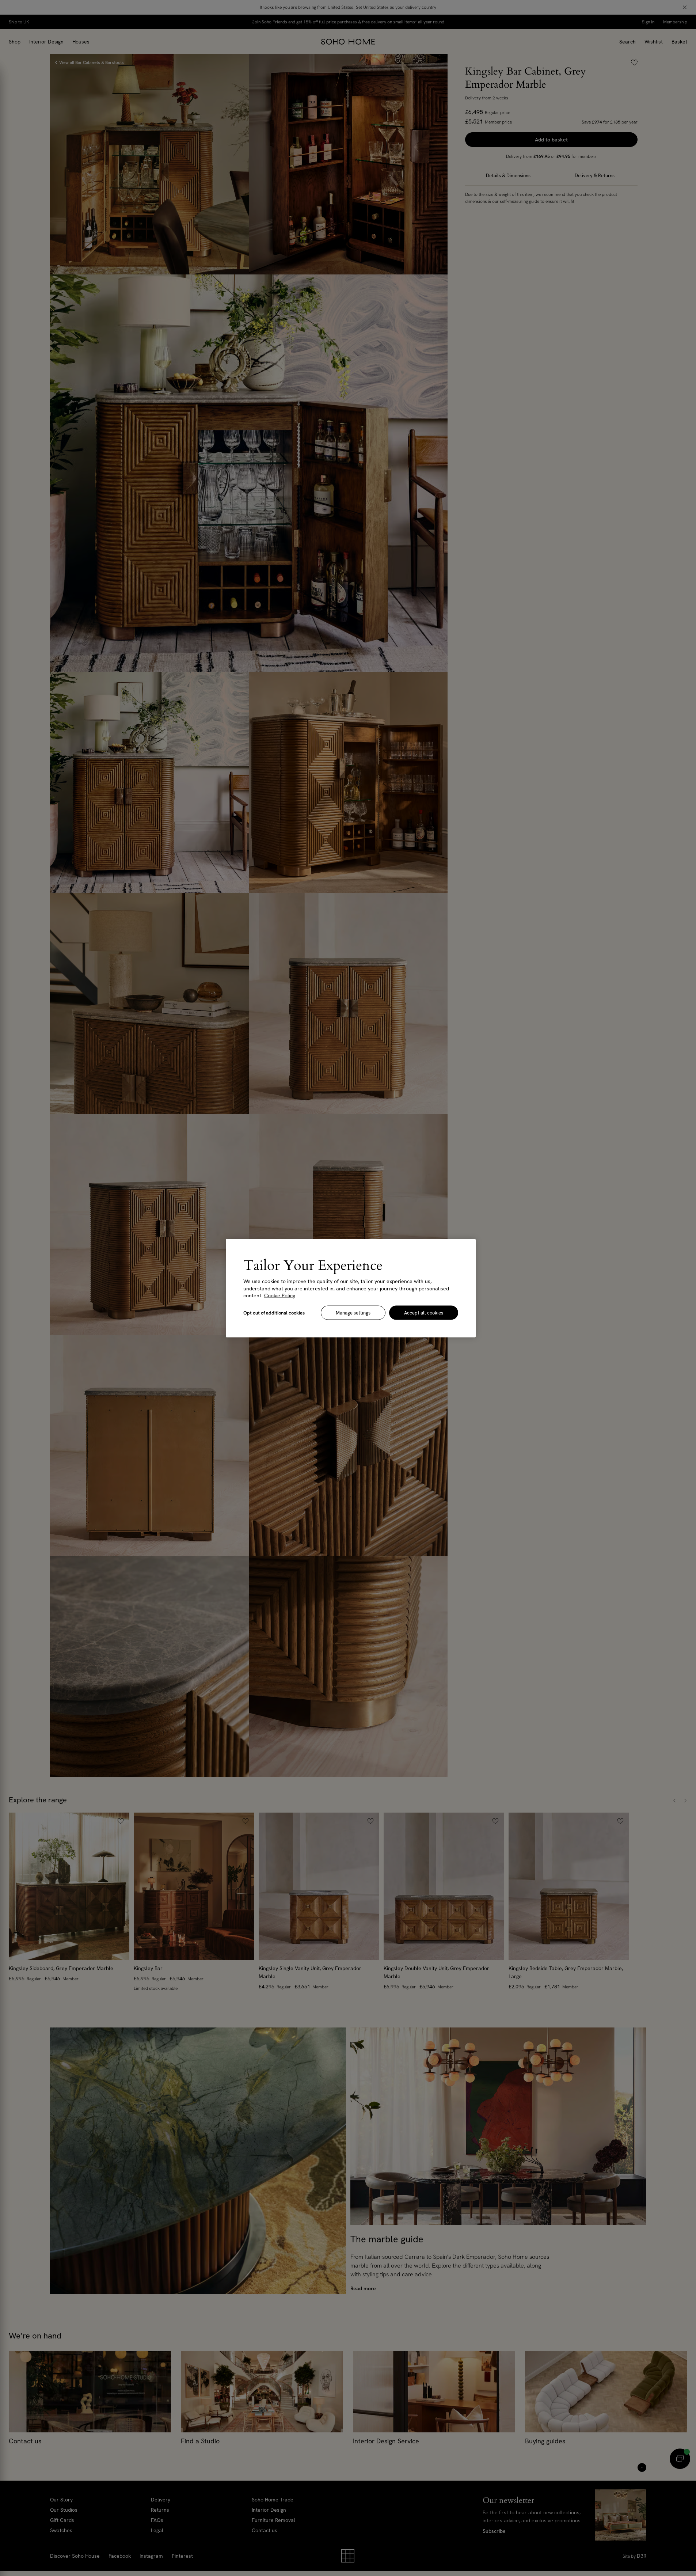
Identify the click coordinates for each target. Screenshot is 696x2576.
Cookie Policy (280, 1295)
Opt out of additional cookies (274, 1312)
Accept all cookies (424, 1312)
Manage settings (353, 1312)
